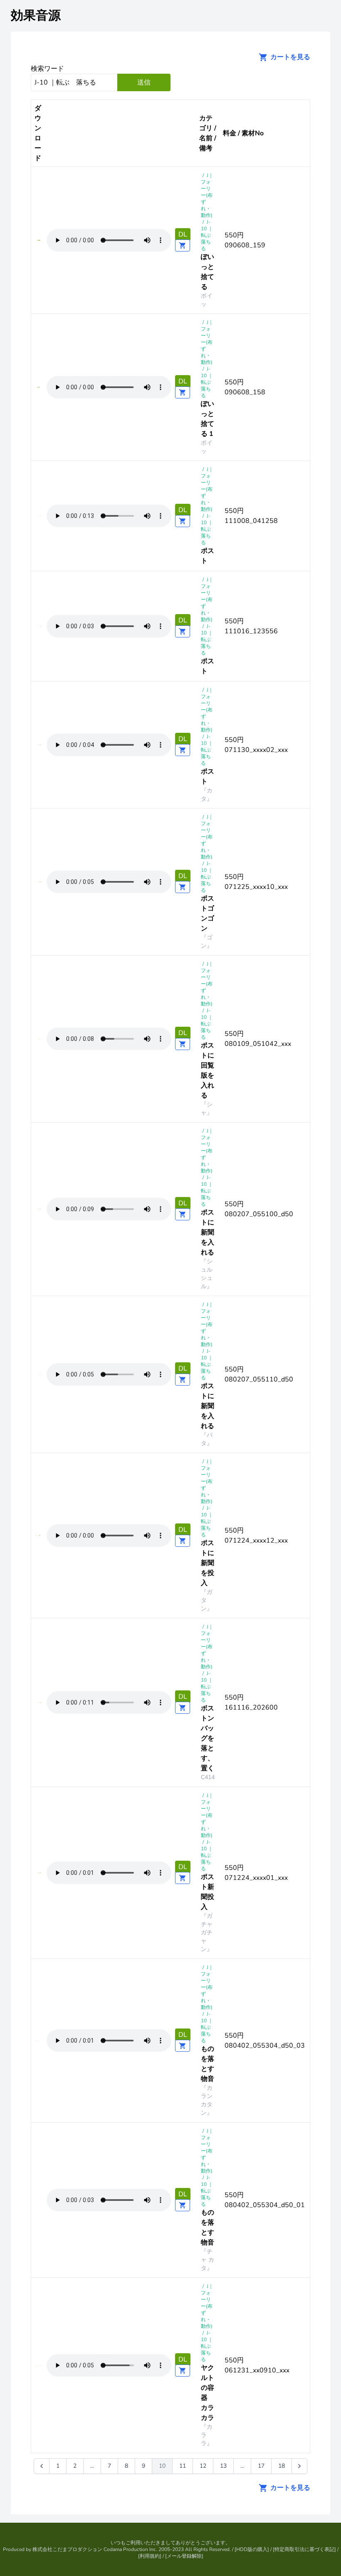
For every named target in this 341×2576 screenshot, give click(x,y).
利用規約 (150, 2556)
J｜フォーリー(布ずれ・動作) (207, 195)
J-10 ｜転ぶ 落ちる (208, 235)
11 (183, 2466)
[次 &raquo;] (299, 2466)
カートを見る (289, 57)
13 (223, 2466)
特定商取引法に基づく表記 (304, 2549)
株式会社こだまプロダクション (67, 2549)
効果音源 (36, 16)
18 (282, 2466)
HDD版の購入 (252, 2549)
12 (203, 2466)
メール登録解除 (184, 2556)
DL (183, 234)
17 (261, 2466)
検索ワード (47, 69)
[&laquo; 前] (42, 2466)
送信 (144, 82)
